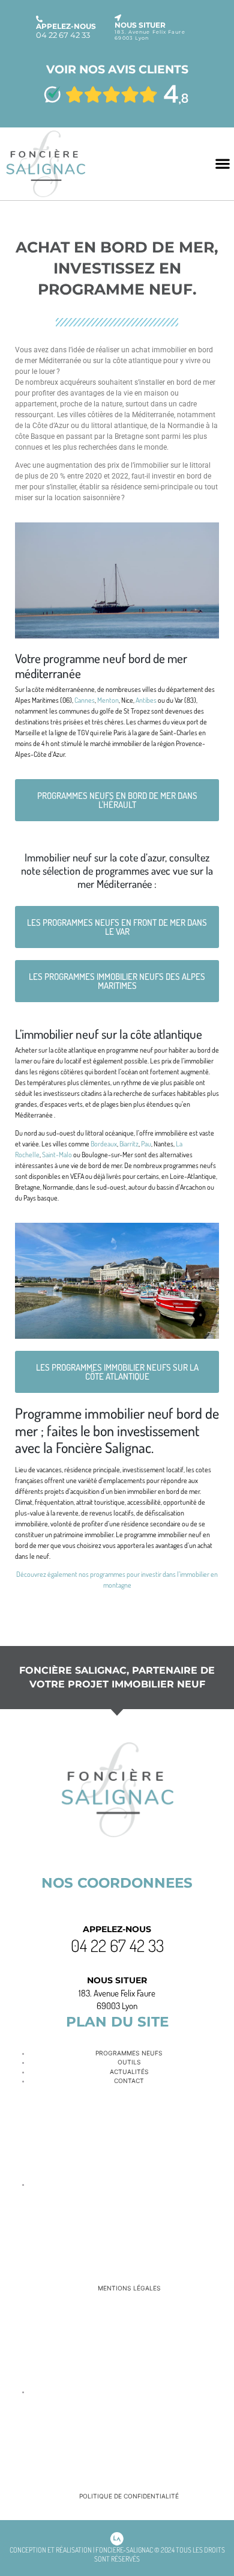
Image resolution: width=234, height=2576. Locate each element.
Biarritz (129, 1144)
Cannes (85, 700)
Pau (146, 1144)
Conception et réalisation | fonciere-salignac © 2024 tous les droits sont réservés (117, 2554)
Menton (108, 700)
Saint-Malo (57, 1155)
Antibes (146, 700)
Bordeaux (104, 1144)
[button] (222, 164)
